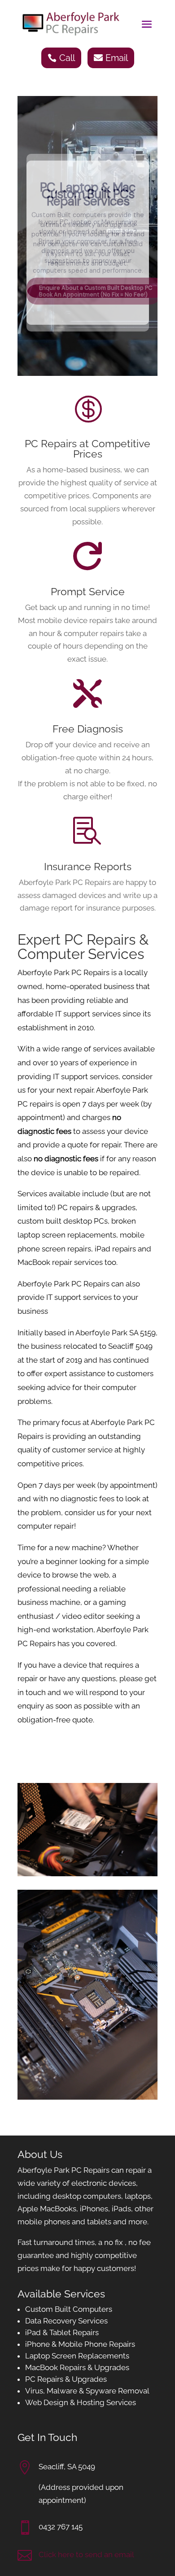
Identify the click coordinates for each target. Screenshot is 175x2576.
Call (67, 58)
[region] (87, 236)
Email (117, 58)
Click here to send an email (86, 2554)
